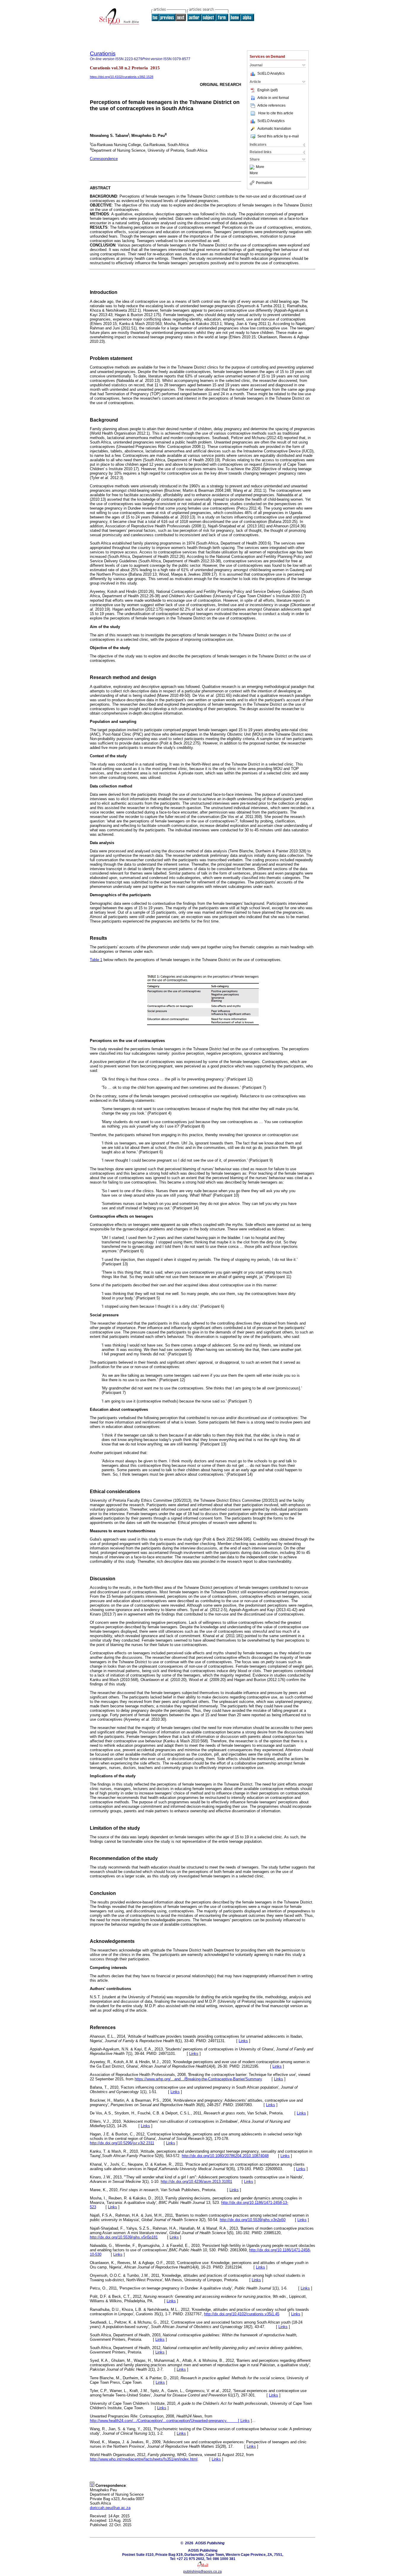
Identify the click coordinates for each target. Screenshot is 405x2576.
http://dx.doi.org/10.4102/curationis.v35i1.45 (242, 2314)
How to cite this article (276, 113)
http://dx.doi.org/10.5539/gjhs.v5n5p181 (124, 2237)
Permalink (264, 183)
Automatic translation (274, 129)
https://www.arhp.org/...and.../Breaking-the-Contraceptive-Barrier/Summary (198, 2079)
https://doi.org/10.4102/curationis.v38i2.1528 (122, 77)
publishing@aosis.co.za (203, 2572)
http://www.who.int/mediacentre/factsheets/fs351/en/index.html (144, 2459)
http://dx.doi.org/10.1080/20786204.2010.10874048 (225, 2156)
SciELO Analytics (271, 73)
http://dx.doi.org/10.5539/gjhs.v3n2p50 (253, 2220)
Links (243, 2041)
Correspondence (104, 159)
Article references (271, 105)
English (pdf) (268, 90)
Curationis (103, 53)
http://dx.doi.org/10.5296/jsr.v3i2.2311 (122, 2143)
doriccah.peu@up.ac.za (110, 2508)
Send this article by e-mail (278, 136)
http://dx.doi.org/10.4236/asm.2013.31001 (196, 2182)
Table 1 (96, 960)
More (260, 167)
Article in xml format (273, 98)
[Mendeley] (253, 167)
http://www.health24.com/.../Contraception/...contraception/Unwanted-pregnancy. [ (165, 2421)
